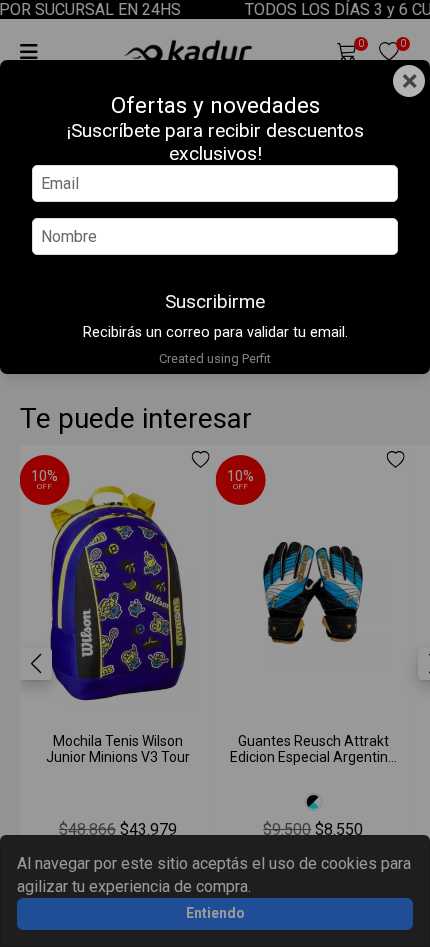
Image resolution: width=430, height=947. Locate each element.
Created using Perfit (215, 358)
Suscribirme (215, 301)
